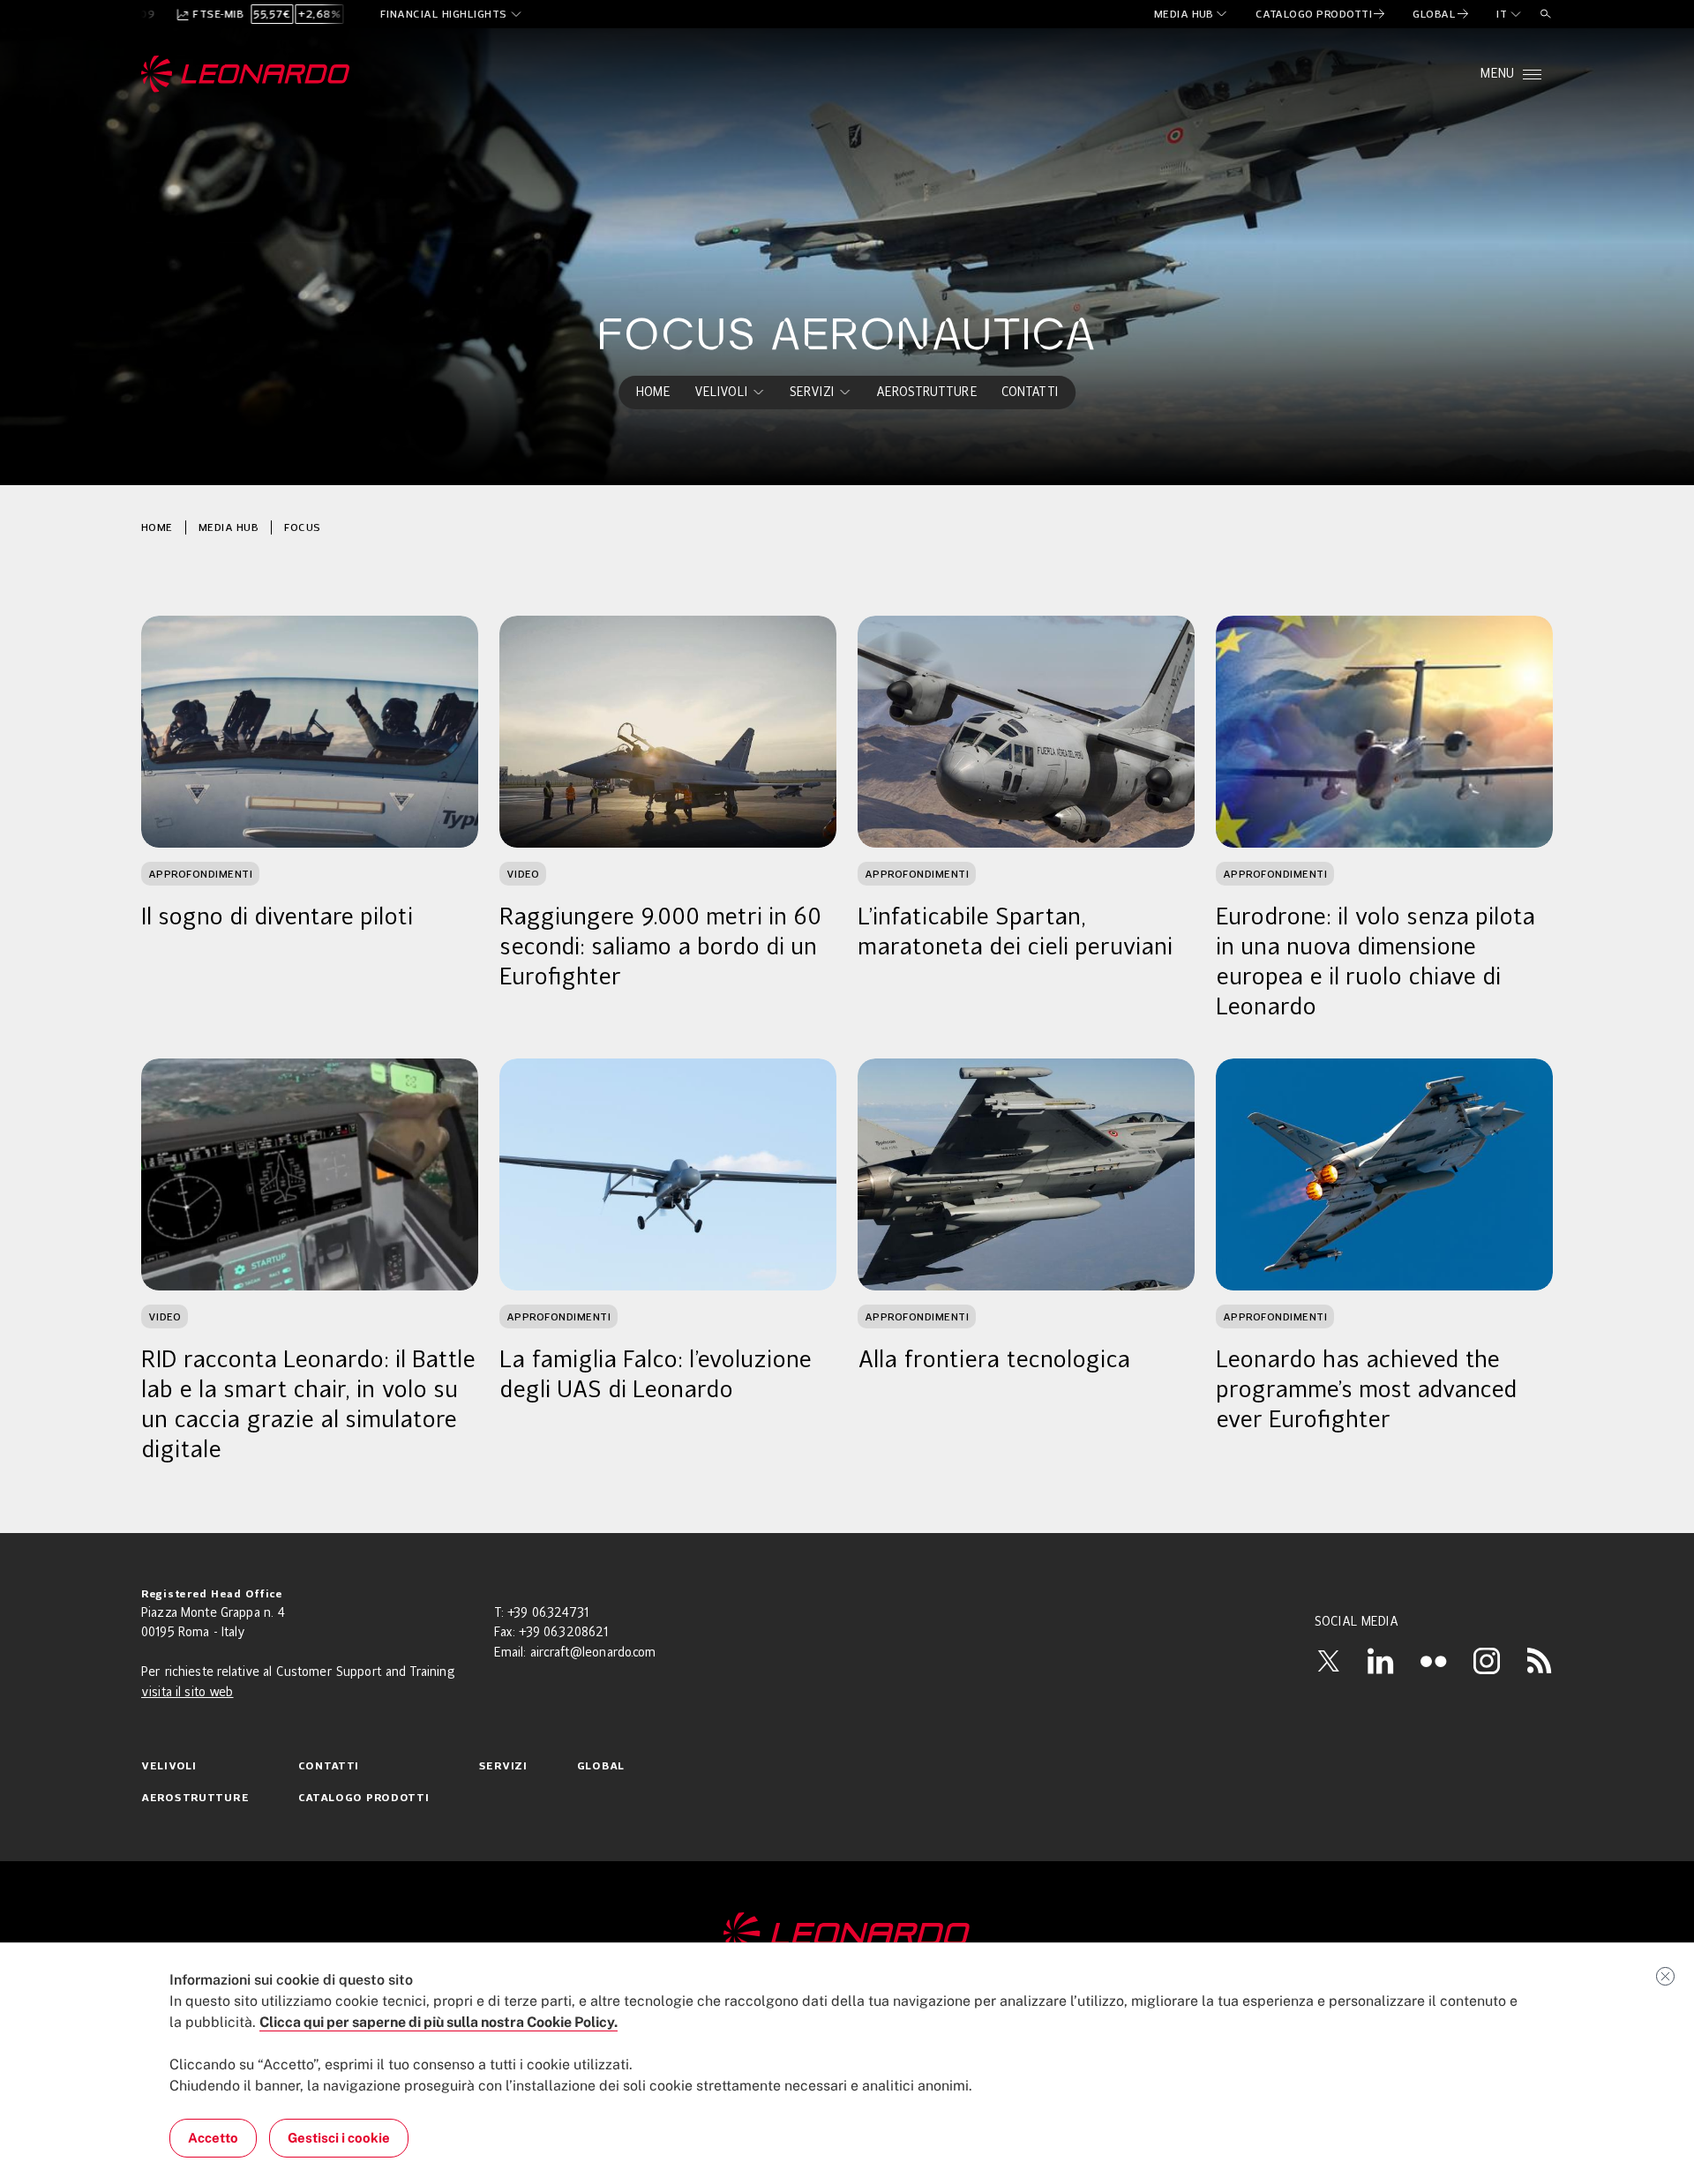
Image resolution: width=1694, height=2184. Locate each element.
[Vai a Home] (847, 1934)
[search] (1546, 14)
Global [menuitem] (601, 1767)
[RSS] (1540, 1661)
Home (157, 527)
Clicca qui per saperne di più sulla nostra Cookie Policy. (438, 2022)
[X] (1328, 1661)
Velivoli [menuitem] (721, 393)
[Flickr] (1434, 1661)
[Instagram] (1487, 1661)
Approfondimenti (200, 874)
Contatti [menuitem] (1030, 393)
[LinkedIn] (1381, 1661)
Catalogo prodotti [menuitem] (364, 1799)
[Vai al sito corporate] (246, 74)
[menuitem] (1192, 14)
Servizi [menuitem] (812, 393)
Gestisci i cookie (339, 2138)
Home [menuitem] (653, 393)
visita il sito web (187, 1693)
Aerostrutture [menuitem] (927, 393)
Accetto (213, 2138)
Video (523, 874)
